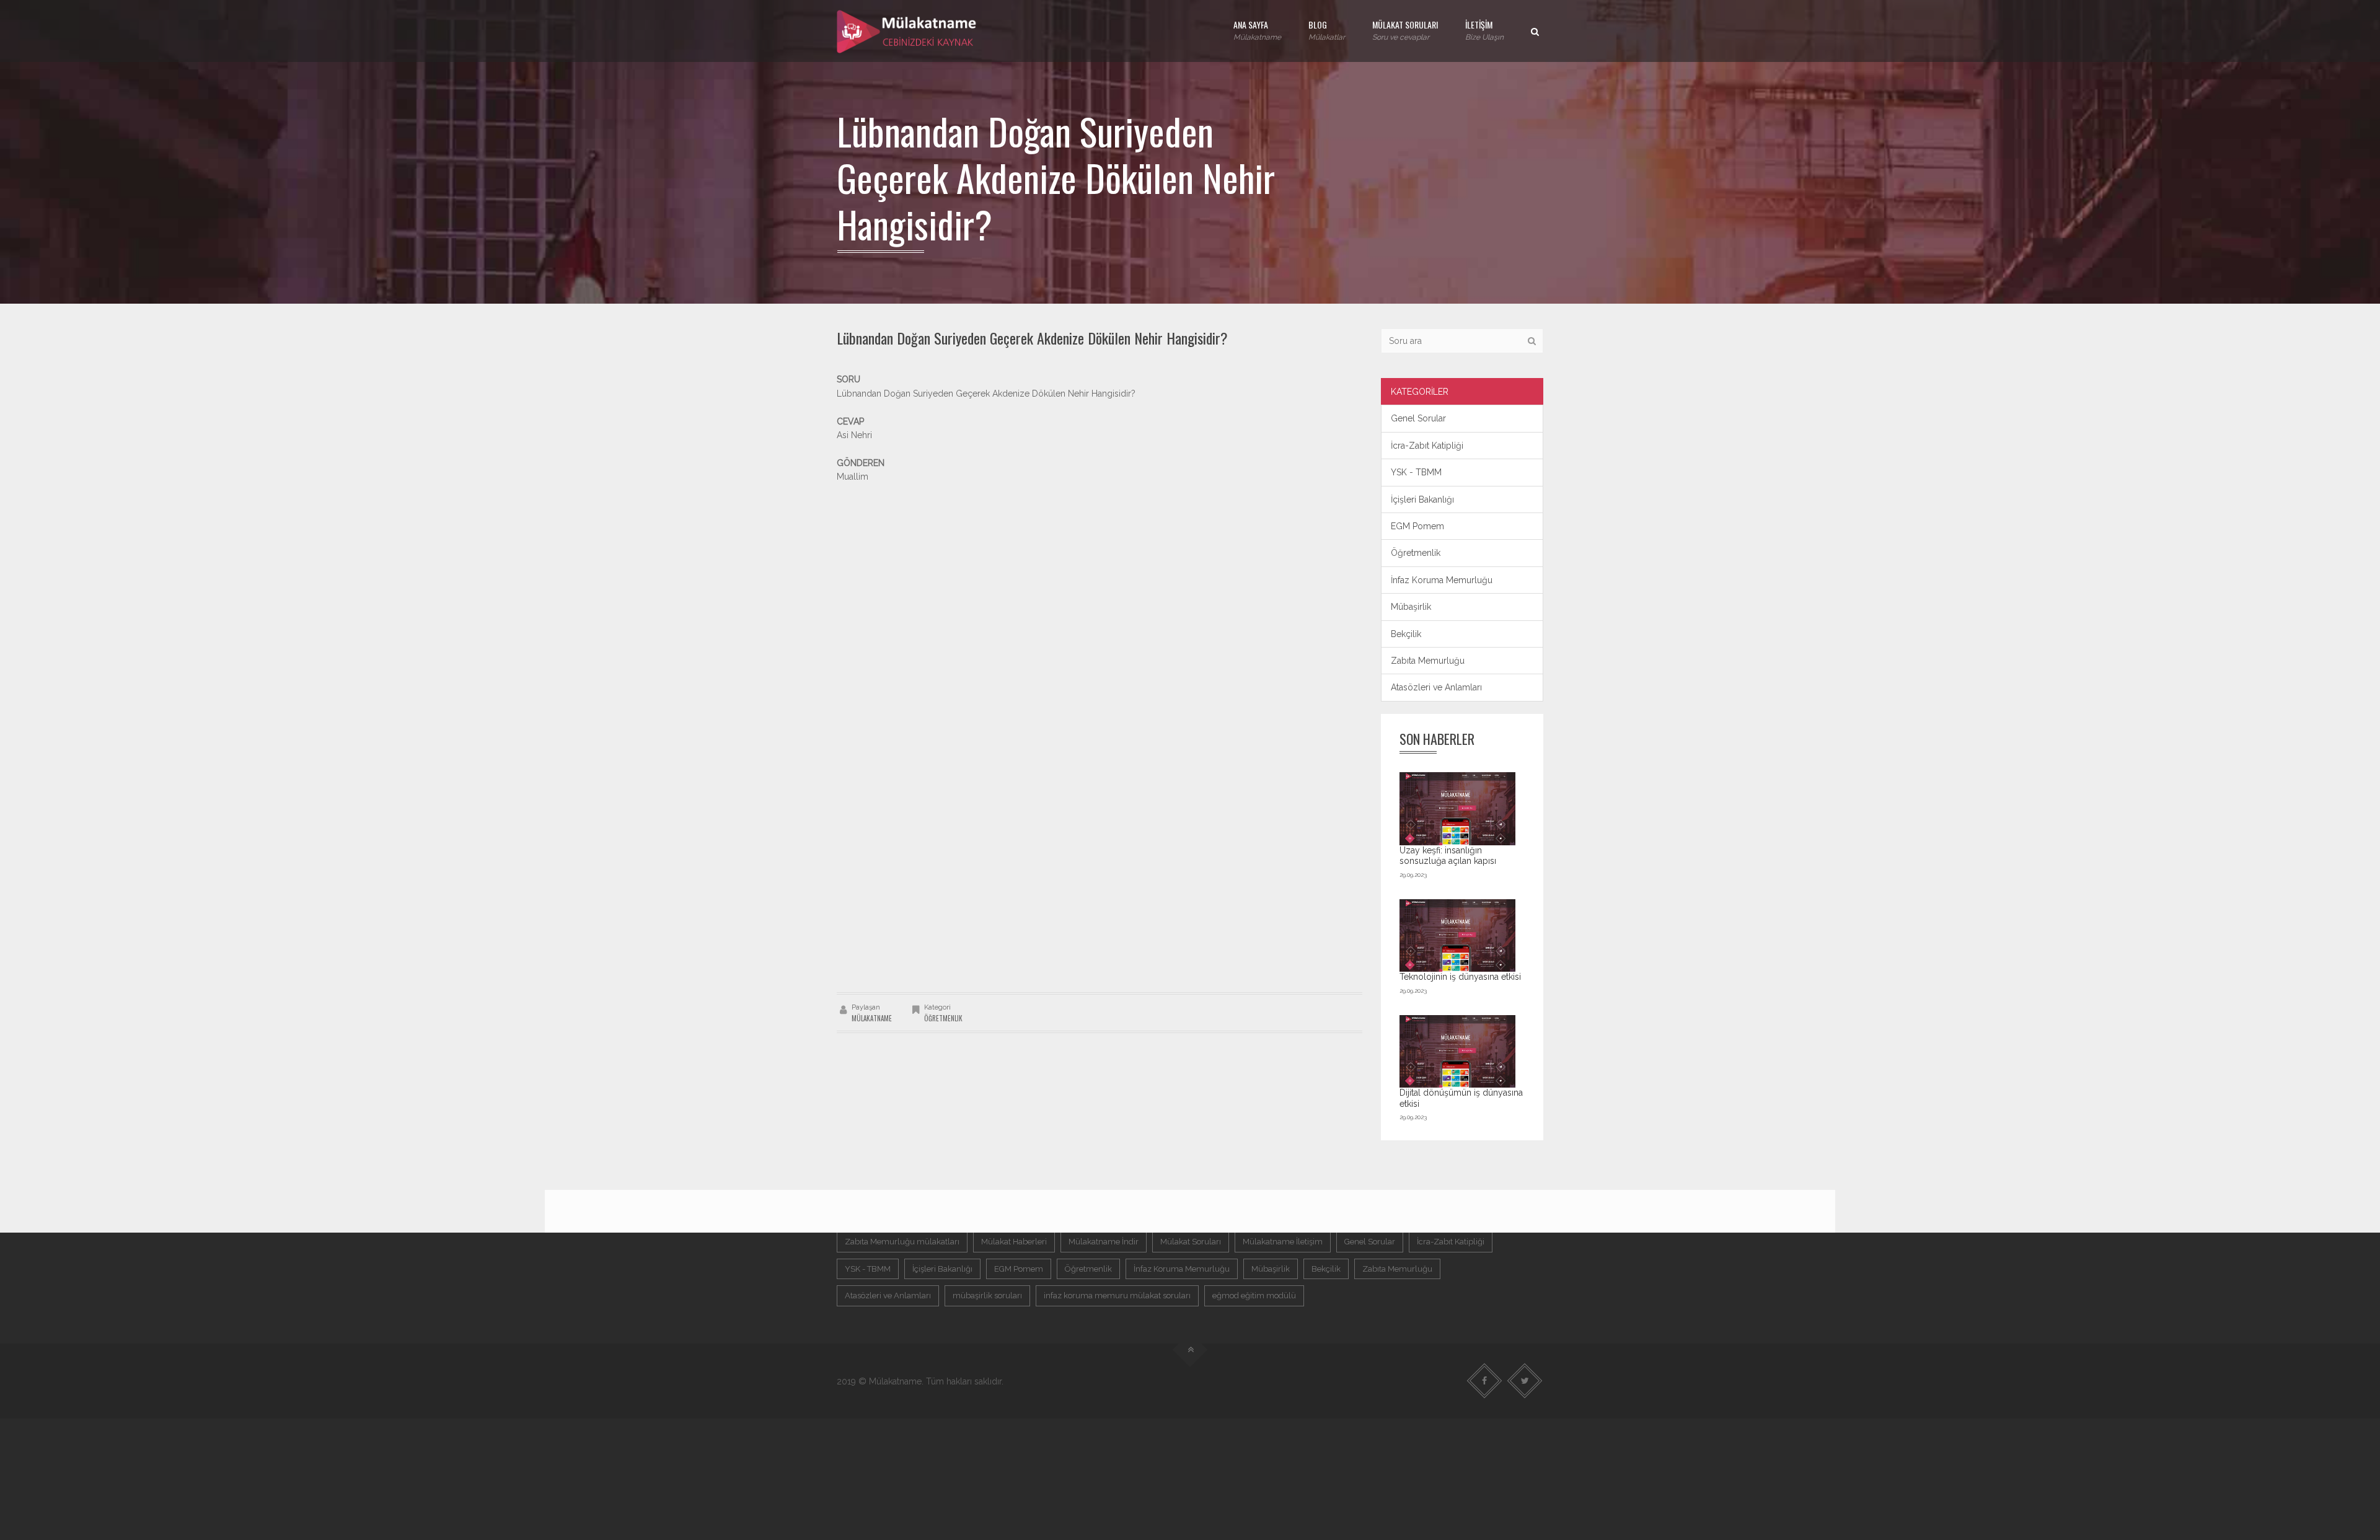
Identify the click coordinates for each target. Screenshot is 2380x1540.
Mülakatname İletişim (1283, 1242)
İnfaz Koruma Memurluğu (1442, 580)
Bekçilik (1406, 634)
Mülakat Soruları (1191, 1242)
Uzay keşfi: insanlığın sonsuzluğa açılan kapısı (1448, 856)
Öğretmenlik (943, 1018)
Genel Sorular (1418, 418)
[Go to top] (1190, 1350)
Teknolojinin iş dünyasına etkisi (1460, 977)
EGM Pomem (1417, 526)
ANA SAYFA (1257, 30)
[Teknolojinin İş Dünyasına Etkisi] (1458, 935)
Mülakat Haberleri (1014, 1242)
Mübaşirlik (1411, 607)
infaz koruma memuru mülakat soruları (1117, 1296)
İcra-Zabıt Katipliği (1427, 446)
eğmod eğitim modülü (1254, 1296)
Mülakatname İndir (1104, 1242)
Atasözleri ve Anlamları (1436, 687)
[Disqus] (1100, 818)
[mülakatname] (907, 31)
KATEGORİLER (1420, 392)
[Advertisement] (1100, 571)
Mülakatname (872, 1018)
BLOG (1327, 30)
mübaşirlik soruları (987, 1296)
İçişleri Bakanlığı (1422, 499)
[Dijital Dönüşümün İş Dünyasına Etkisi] (1458, 1051)
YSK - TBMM (1416, 472)
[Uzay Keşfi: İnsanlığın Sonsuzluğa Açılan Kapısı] (1458, 808)
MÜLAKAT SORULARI (1405, 30)
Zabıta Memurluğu (1428, 661)
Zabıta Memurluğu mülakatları (902, 1242)
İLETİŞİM (1484, 30)
